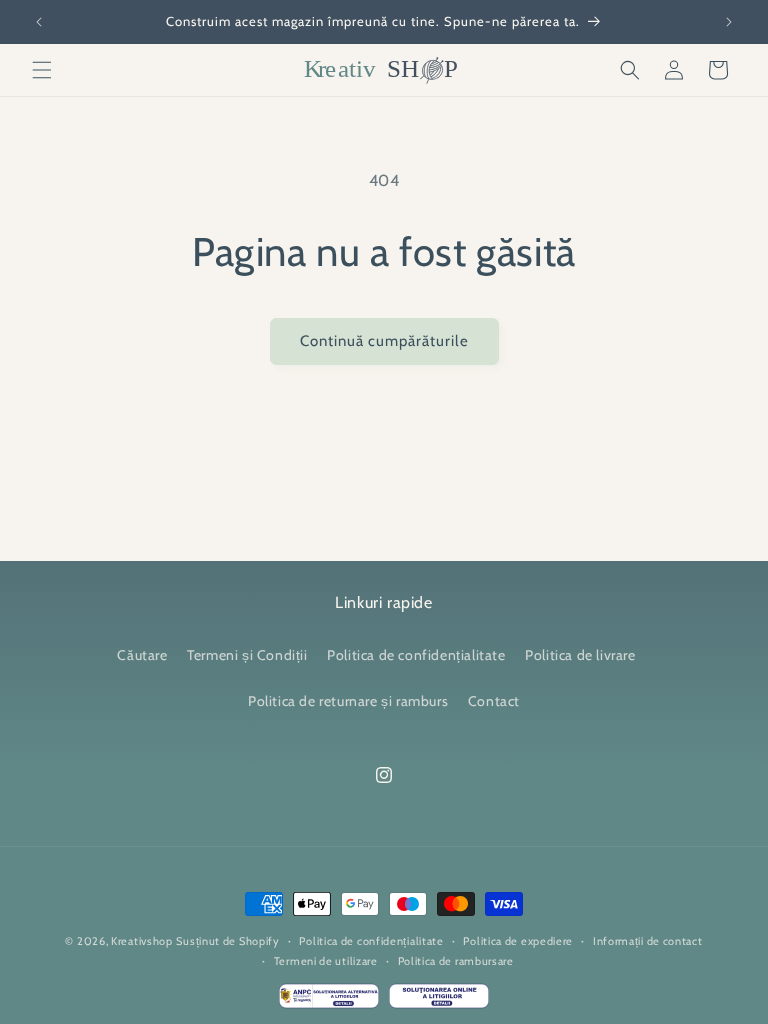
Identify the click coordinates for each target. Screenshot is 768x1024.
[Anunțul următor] (729, 22)
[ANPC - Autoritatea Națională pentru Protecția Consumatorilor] (329, 1001)
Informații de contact (648, 941)
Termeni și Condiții (247, 655)
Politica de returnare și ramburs (348, 701)
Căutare (142, 655)
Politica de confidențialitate (416, 655)
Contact (494, 701)
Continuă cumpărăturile (384, 341)
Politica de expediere (518, 941)
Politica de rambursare (456, 961)
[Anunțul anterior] (39, 22)
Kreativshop (142, 941)
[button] (42, 70)
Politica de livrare (580, 655)
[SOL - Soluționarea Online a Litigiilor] (439, 1001)
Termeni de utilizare (326, 961)
